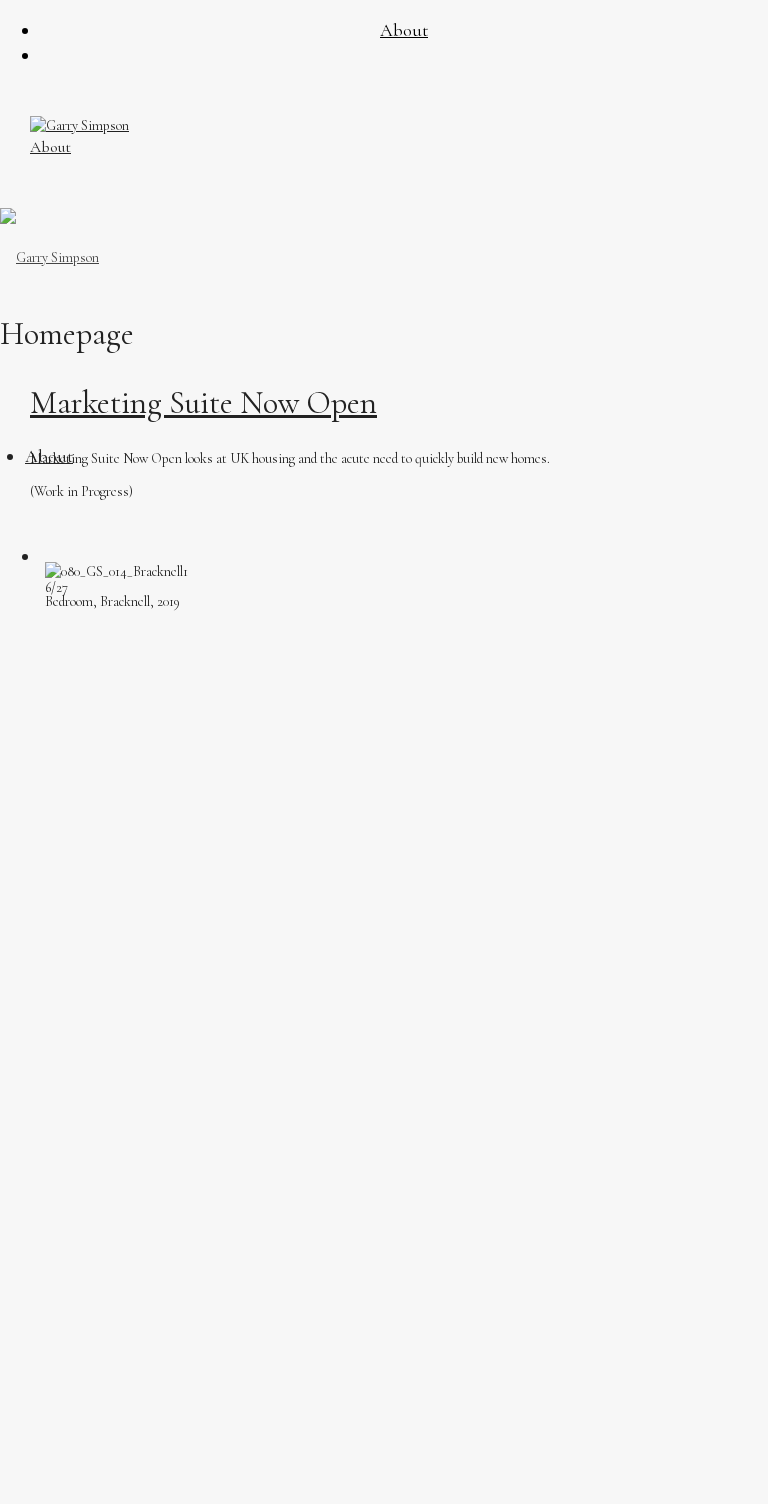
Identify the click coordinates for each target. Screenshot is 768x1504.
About (50, 147)
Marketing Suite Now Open (203, 402)
